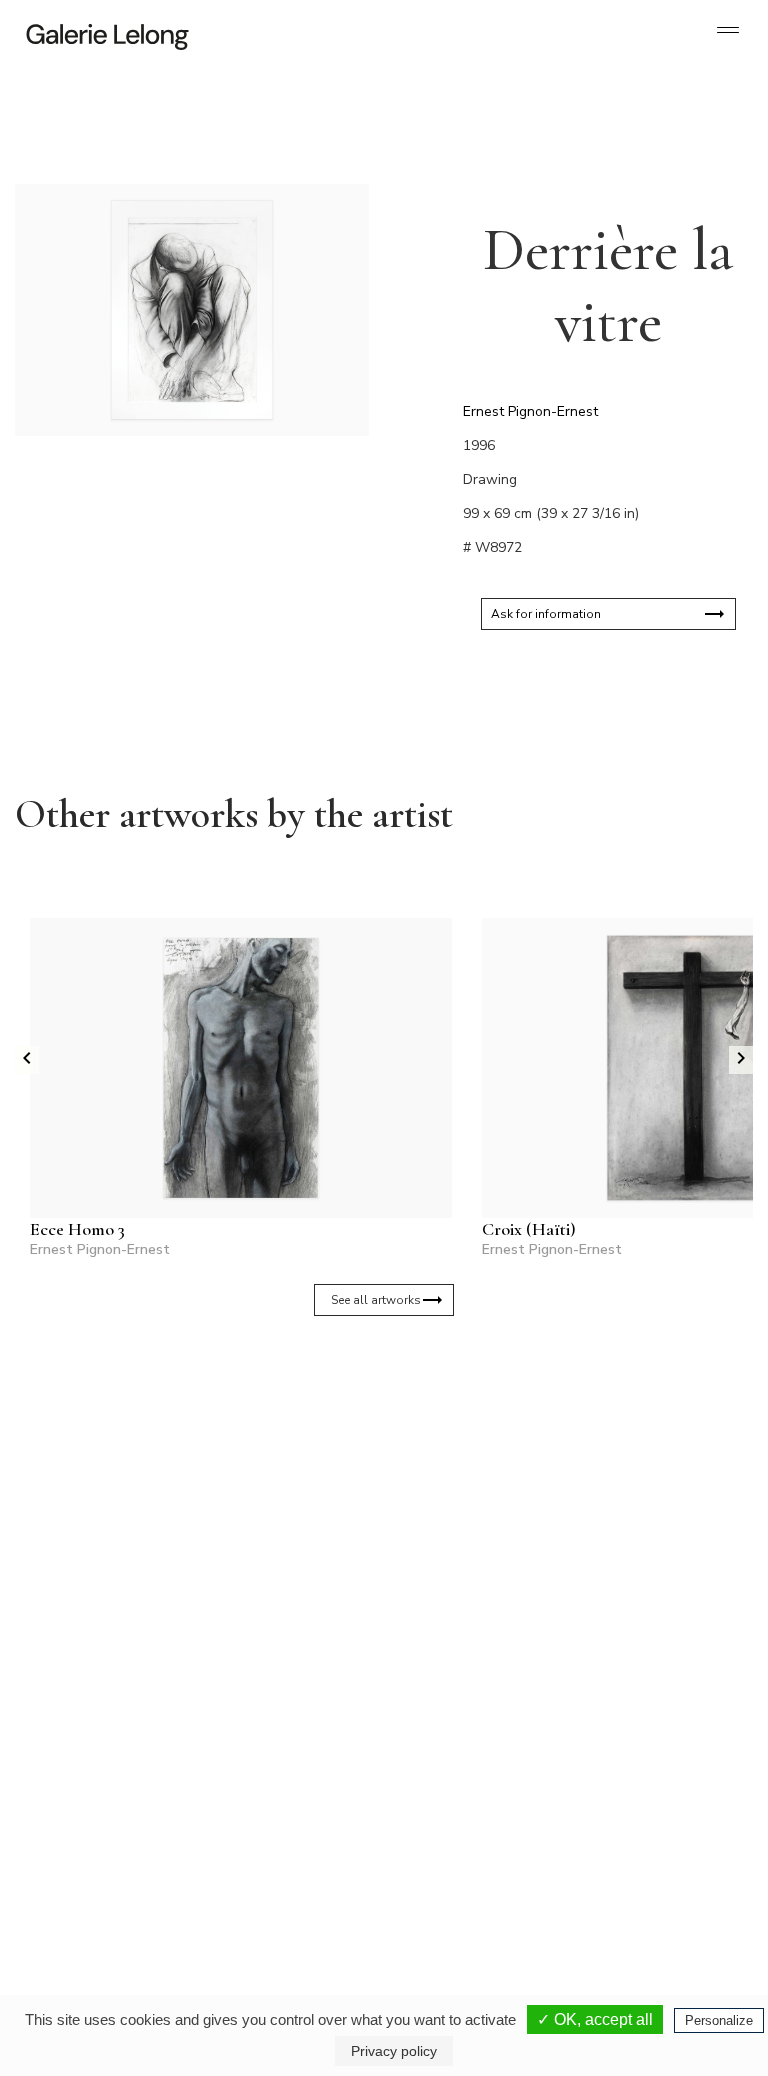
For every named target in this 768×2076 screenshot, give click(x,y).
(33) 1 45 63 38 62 (271, 1841)
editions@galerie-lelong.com (273, 1857)
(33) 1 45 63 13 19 (99, 1841)
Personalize (719, 2020)
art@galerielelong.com (643, 1857)
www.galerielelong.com (644, 1873)
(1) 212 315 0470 (652, 1841)
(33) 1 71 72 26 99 (483, 1857)
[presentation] (27, 1060)
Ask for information (546, 614)
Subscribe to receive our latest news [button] (368, 1480)
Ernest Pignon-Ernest (530, 411)
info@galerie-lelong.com (91, 1857)
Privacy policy (394, 2051)
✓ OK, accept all (595, 2019)
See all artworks (376, 1300)
